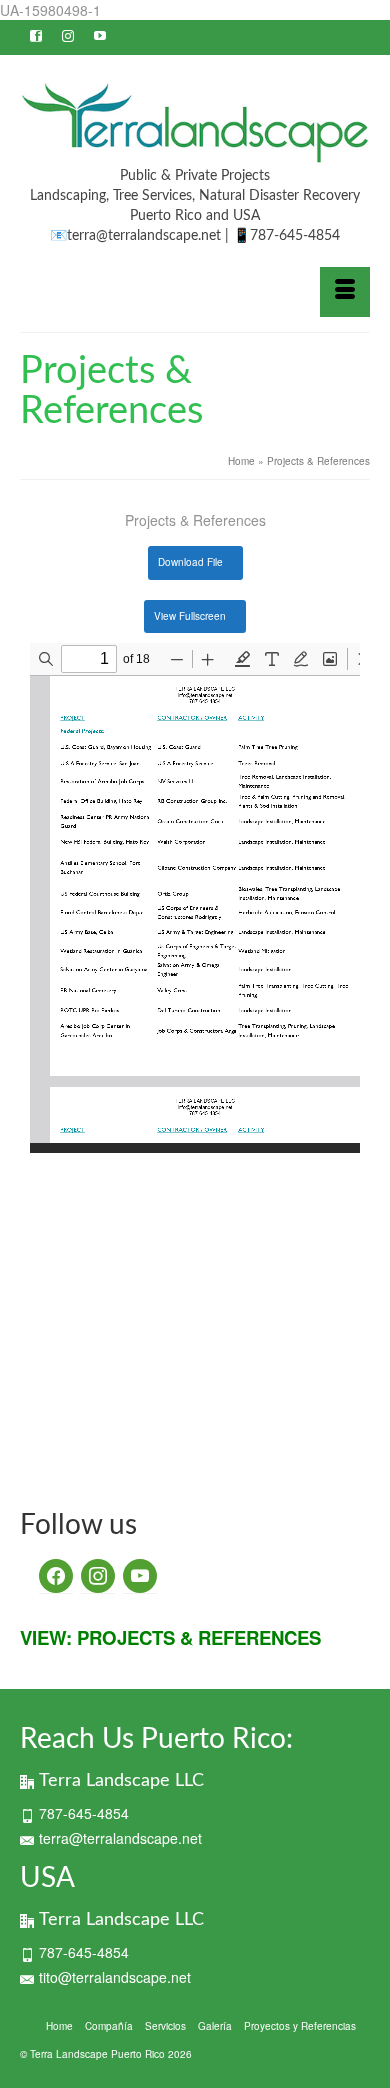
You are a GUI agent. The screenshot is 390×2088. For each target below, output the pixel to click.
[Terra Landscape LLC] (195, 123)
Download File (190, 562)
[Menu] (345, 292)
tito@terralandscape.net (115, 1977)
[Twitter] (98, 1574)
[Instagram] (140, 1574)
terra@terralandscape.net (120, 1838)
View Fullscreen (190, 616)
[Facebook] (56, 1574)
